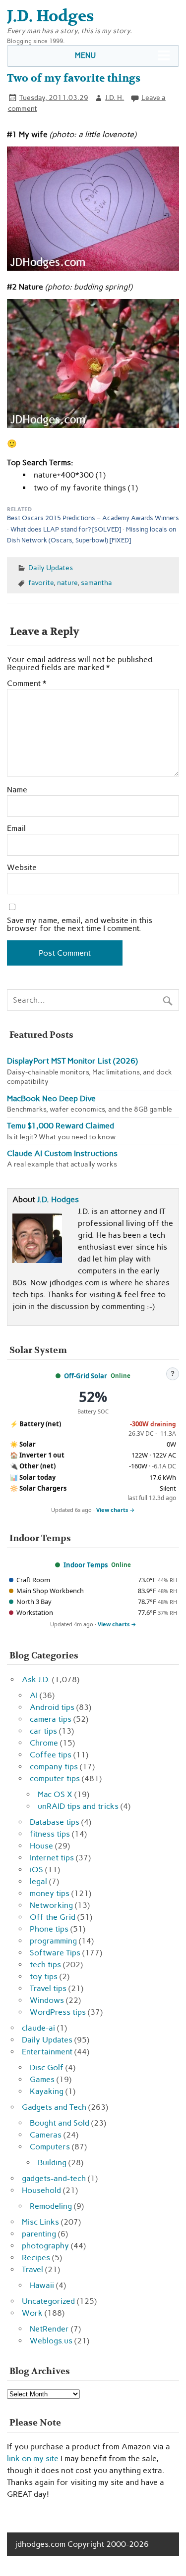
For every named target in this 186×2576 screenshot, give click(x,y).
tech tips (45, 1965)
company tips (54, 1767)
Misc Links (40, 2222)
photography (45, 2246)
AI (34, 1695)
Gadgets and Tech (54, 2107)
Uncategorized (48, 2301)
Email (16, 828)
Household (41, 2190)
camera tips (51, 1719)
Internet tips (52, 1858)
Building (52, 2163)
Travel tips (48, 1988)
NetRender (49, 2329)
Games (42, 2079)
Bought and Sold (60, 2123)
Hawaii (42, 2285)
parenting (39, 2234)
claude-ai (38, 2028)
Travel (32, 2269)
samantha (96, 583)
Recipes (36, 2258)
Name (17, 790)
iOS (36, 1870)
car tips (43, 1731)
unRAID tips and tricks (78, 1806)
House (41, 1846)
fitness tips (50, 1834)
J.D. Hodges (58, 1199)
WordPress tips (58, 2012)
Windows (47, 2000)
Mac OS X (55, 1794)
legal (38, 1881)
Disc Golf (47, 2067)
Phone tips (49, 1929)
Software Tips (55, 1953)
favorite (41, 583)
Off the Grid (53, 1917)
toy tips (44, 1976)
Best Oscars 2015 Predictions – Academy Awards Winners (93, 518)
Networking (51, 1905)
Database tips (55, 1822)
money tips (50, 1893)
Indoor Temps (86, 1565)
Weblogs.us (51, 2341)
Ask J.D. (36, 1679)
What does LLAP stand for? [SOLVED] (66, 529)
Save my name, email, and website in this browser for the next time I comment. (80, 924)
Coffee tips (51, 1755)
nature (67, 583)
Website (22, 868)
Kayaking (47, 2091)
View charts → (116, 1510)
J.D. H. (115, 97)
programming (53, 1941)
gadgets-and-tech (54, 2178)
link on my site (33, 2458)
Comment (27, 683)
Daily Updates (51, 568)
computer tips (55, 1778)
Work (32, 2313)
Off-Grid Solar (86, 1376)
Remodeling (51, 2206)
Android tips (52, 1707)
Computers (50, 2147)
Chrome (44, 1743)
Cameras (46, 2135)
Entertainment (47, 2052)
